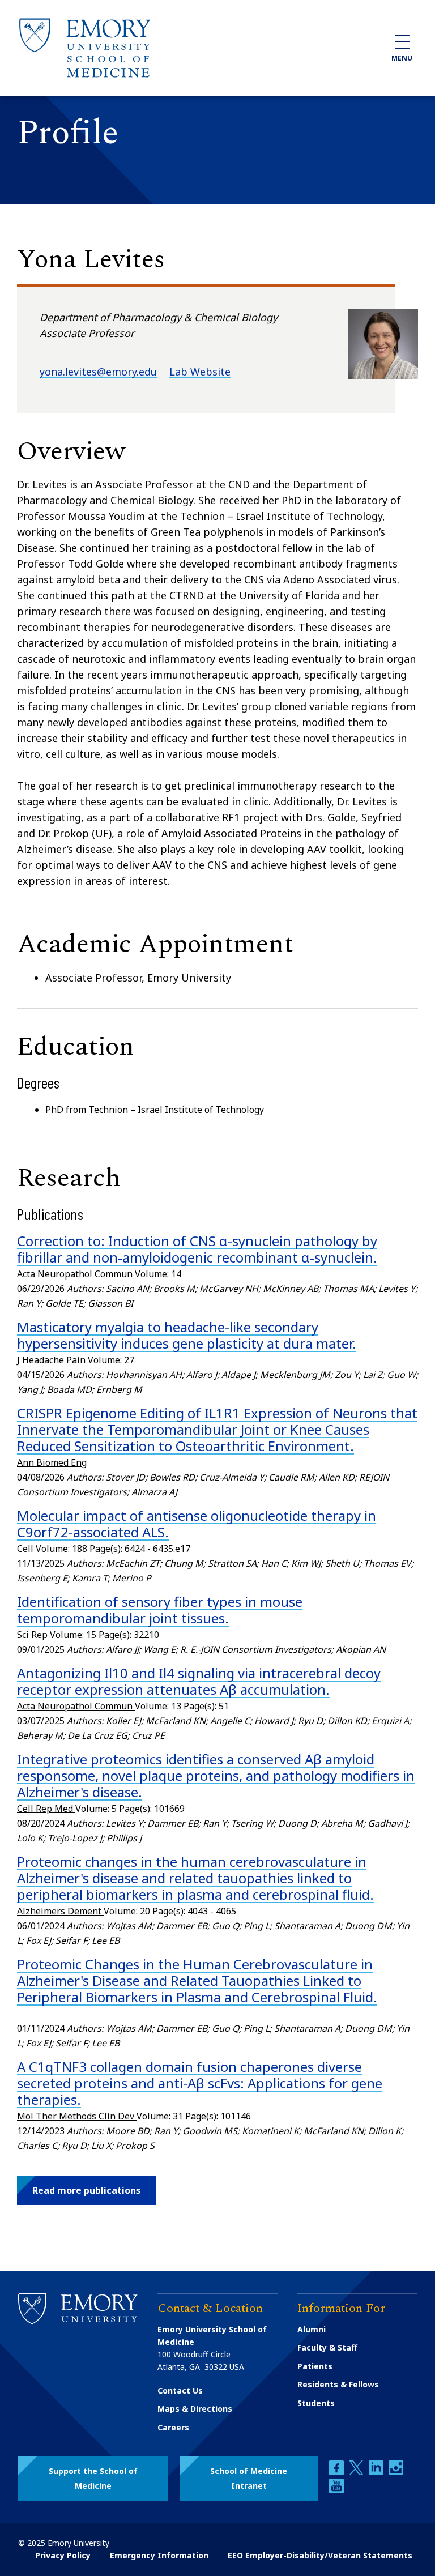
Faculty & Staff (327, 2347)
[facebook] (338, 2472)
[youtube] (336, 2490)
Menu (402, 58)
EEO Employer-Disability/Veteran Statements (320, 2555)
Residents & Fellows (338, 2384)
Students (316, 2403)
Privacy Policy (63, 2555)
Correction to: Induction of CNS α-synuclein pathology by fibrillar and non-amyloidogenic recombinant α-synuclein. (197, 1249)
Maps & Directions (195, 2409)
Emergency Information (159, 2555)
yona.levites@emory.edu (98, 372)
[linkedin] (377, 2472)
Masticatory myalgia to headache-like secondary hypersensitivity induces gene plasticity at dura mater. (187, 1335)
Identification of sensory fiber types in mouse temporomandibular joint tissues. (160, 1610)
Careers (173, 2427)
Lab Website (200, 372)
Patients (315, 2366)
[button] (86, 2190)
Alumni (312, 2329)
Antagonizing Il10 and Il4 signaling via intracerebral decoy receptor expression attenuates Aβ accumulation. (199, 1681)
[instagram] (396, 2472)
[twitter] (357, 2472)
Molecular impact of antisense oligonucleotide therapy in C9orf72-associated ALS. (197, 1524)
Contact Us (180, 2391)
